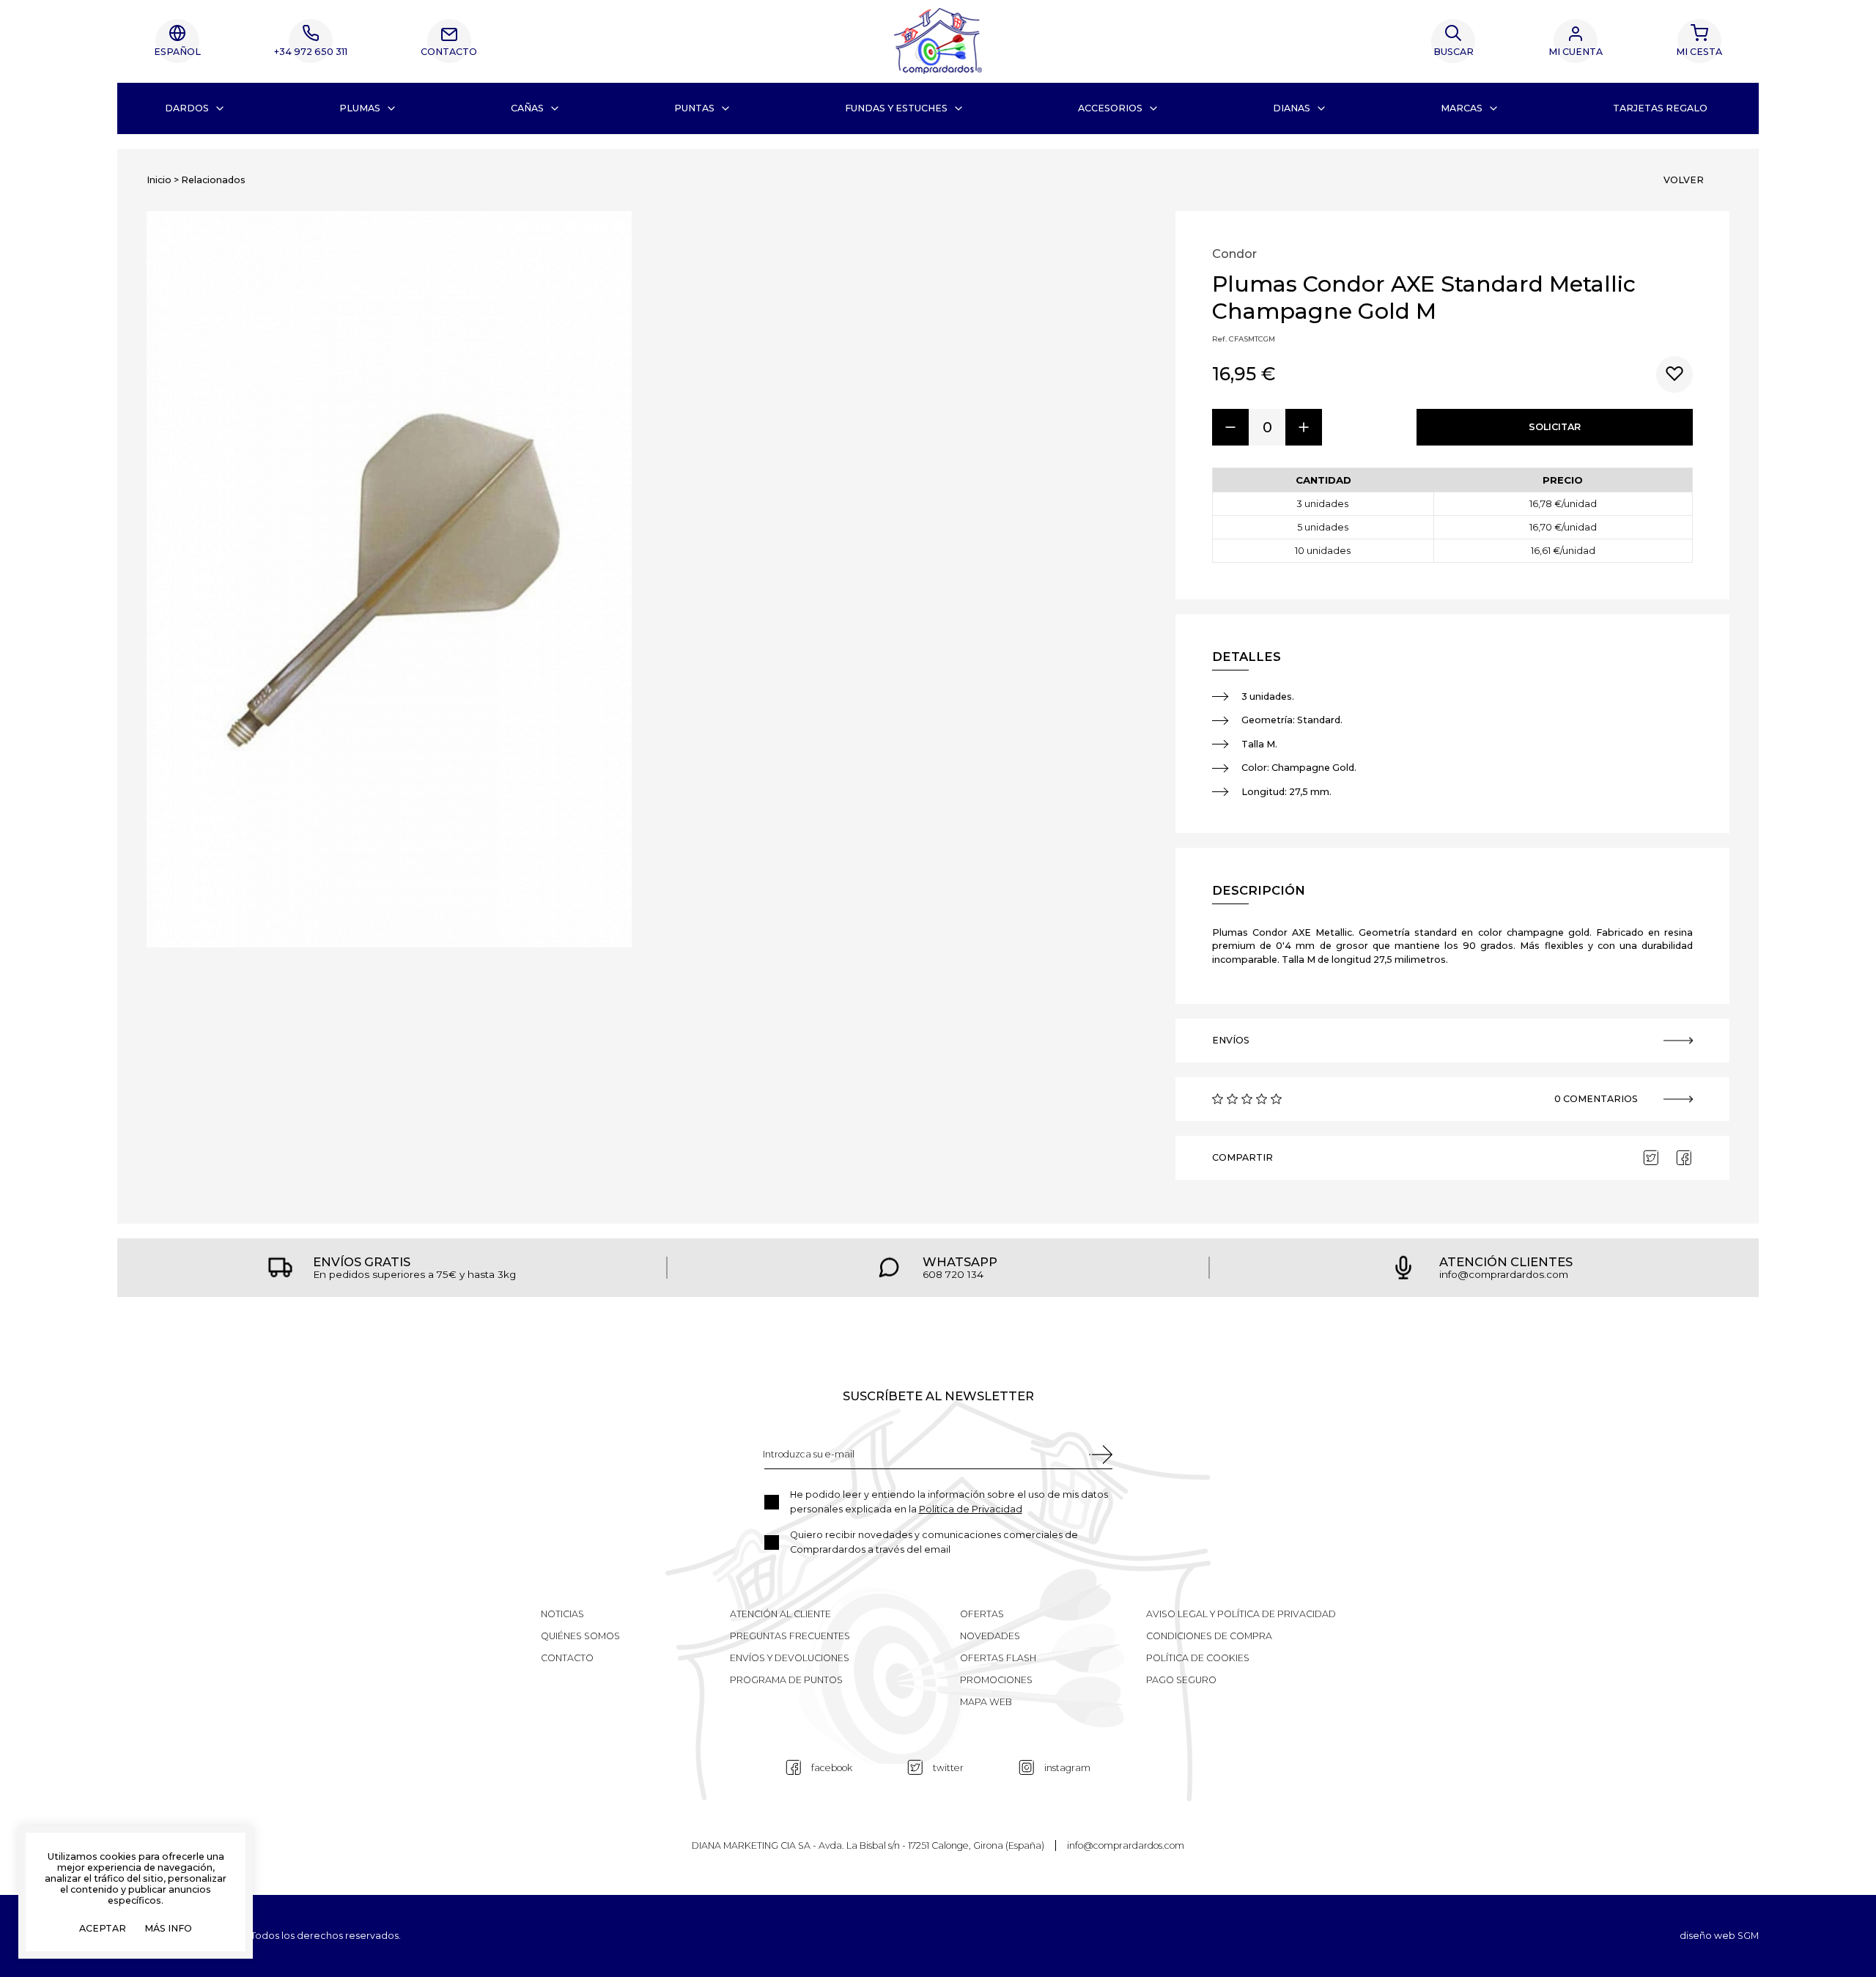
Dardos (187, 108)
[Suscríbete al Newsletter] (1100, 1455)
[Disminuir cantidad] (1230, 427)
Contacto (449, 52)
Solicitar (1555, 427)
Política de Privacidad (971, 1509)
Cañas (527, 108)
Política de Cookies (1198, 1658)
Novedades (990, 1636)
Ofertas (982, 1614)
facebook (832, 1768)
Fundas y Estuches (896, 108)
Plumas (360, 108)
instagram (1067, 1768)
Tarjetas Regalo (1660, 108)
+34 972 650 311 (311, 52)
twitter (948, 1768)
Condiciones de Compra (1209, 1636)
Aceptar (103, 1929)
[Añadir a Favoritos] (1674, 374)
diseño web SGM (1719, 1936)
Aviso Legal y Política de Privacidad (1241, 1614)
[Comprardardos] (938, 41)
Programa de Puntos (786, 1680)
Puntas (694, 108)
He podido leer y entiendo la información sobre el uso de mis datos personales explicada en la (949, 1502)
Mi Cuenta (1576, 52)
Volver (1684, 180)
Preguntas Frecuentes (790, 1636)
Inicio (159, 180)
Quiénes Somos (580, 1636)
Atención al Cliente (780, 1614)
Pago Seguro (1181, 1680)
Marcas (1462, 108)
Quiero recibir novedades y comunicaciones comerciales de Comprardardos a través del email (934, 1542)
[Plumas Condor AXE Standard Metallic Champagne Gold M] (389, 579)
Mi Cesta (1699, 52)
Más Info (168, 1929)
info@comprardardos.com (1126, 1845)
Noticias (562, 1614)
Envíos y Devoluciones (790, 1658)
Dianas (1292, 108)
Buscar (1454, 52)
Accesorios (1110, 108)
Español (177, 52)
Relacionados (213, 180)
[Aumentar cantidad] (1304, 427)
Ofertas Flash (998, 1658)
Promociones (996, 1680)
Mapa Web (986, 1702)
